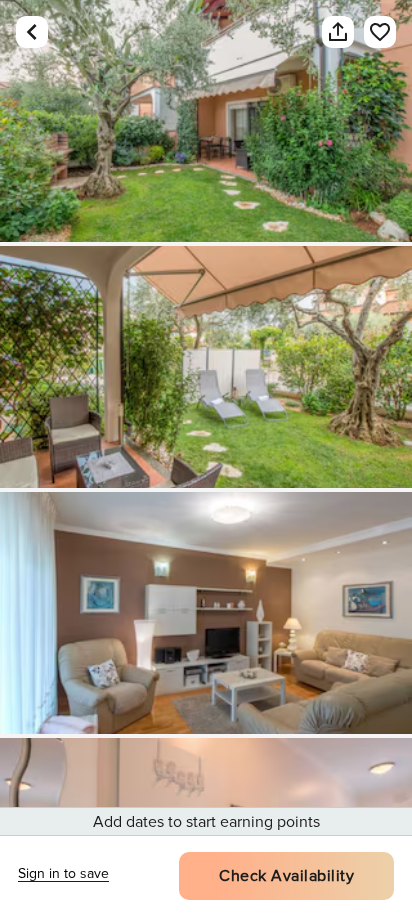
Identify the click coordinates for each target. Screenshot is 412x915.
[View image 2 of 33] (206, 367)
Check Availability (286, 876)
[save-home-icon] (370, 32)
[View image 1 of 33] (206, 121)
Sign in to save (63, 873)
